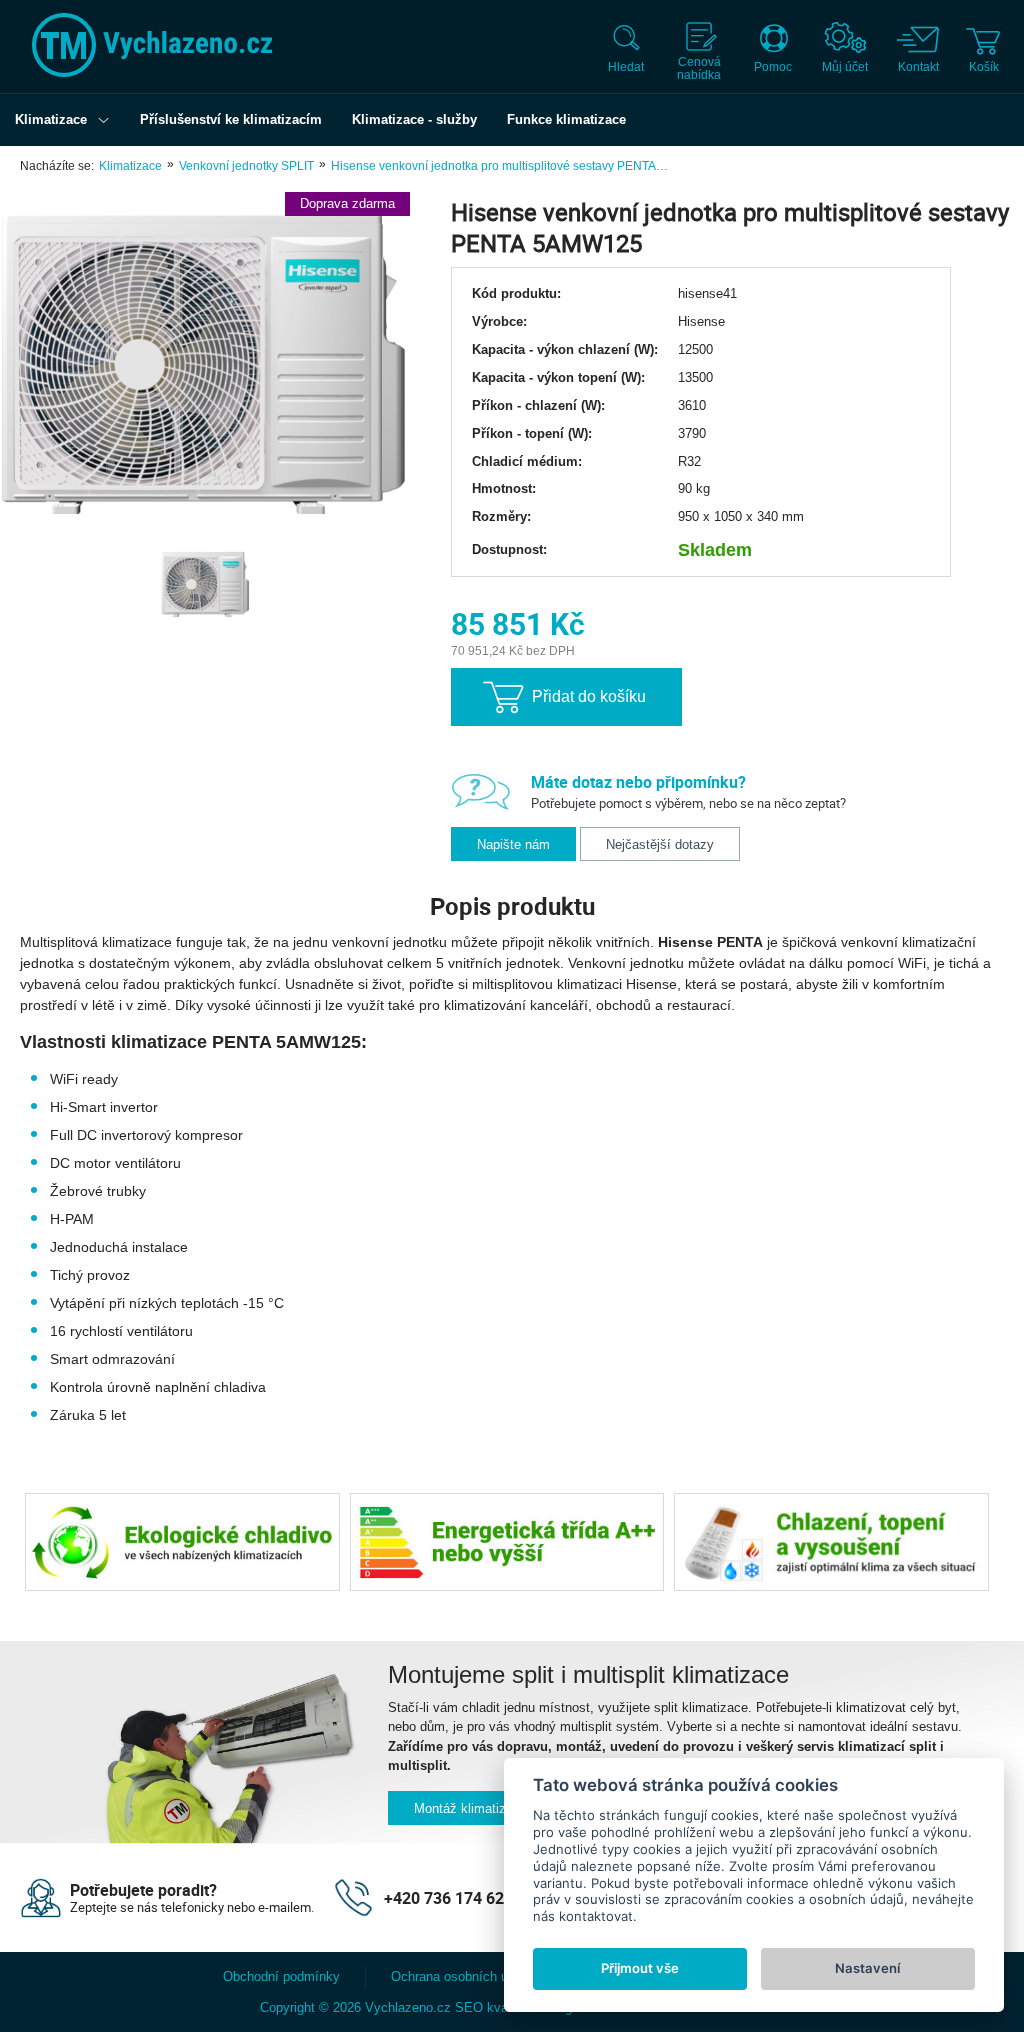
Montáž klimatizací (469, 1808)
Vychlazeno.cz (408, 2007)
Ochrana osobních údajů (461, 1976)
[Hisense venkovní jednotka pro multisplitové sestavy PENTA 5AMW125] (205, 364)
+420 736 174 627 (448, 1898)
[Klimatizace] (108, 120)
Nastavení (867, 1968)
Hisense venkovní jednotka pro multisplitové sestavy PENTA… (499, 166)
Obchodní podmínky (281, 1976)
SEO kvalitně (493, 2007)
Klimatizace (130, 166)
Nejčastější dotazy (660, 844)
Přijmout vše (640, 1968)
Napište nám (513, 844)
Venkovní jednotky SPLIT (246, 166)
